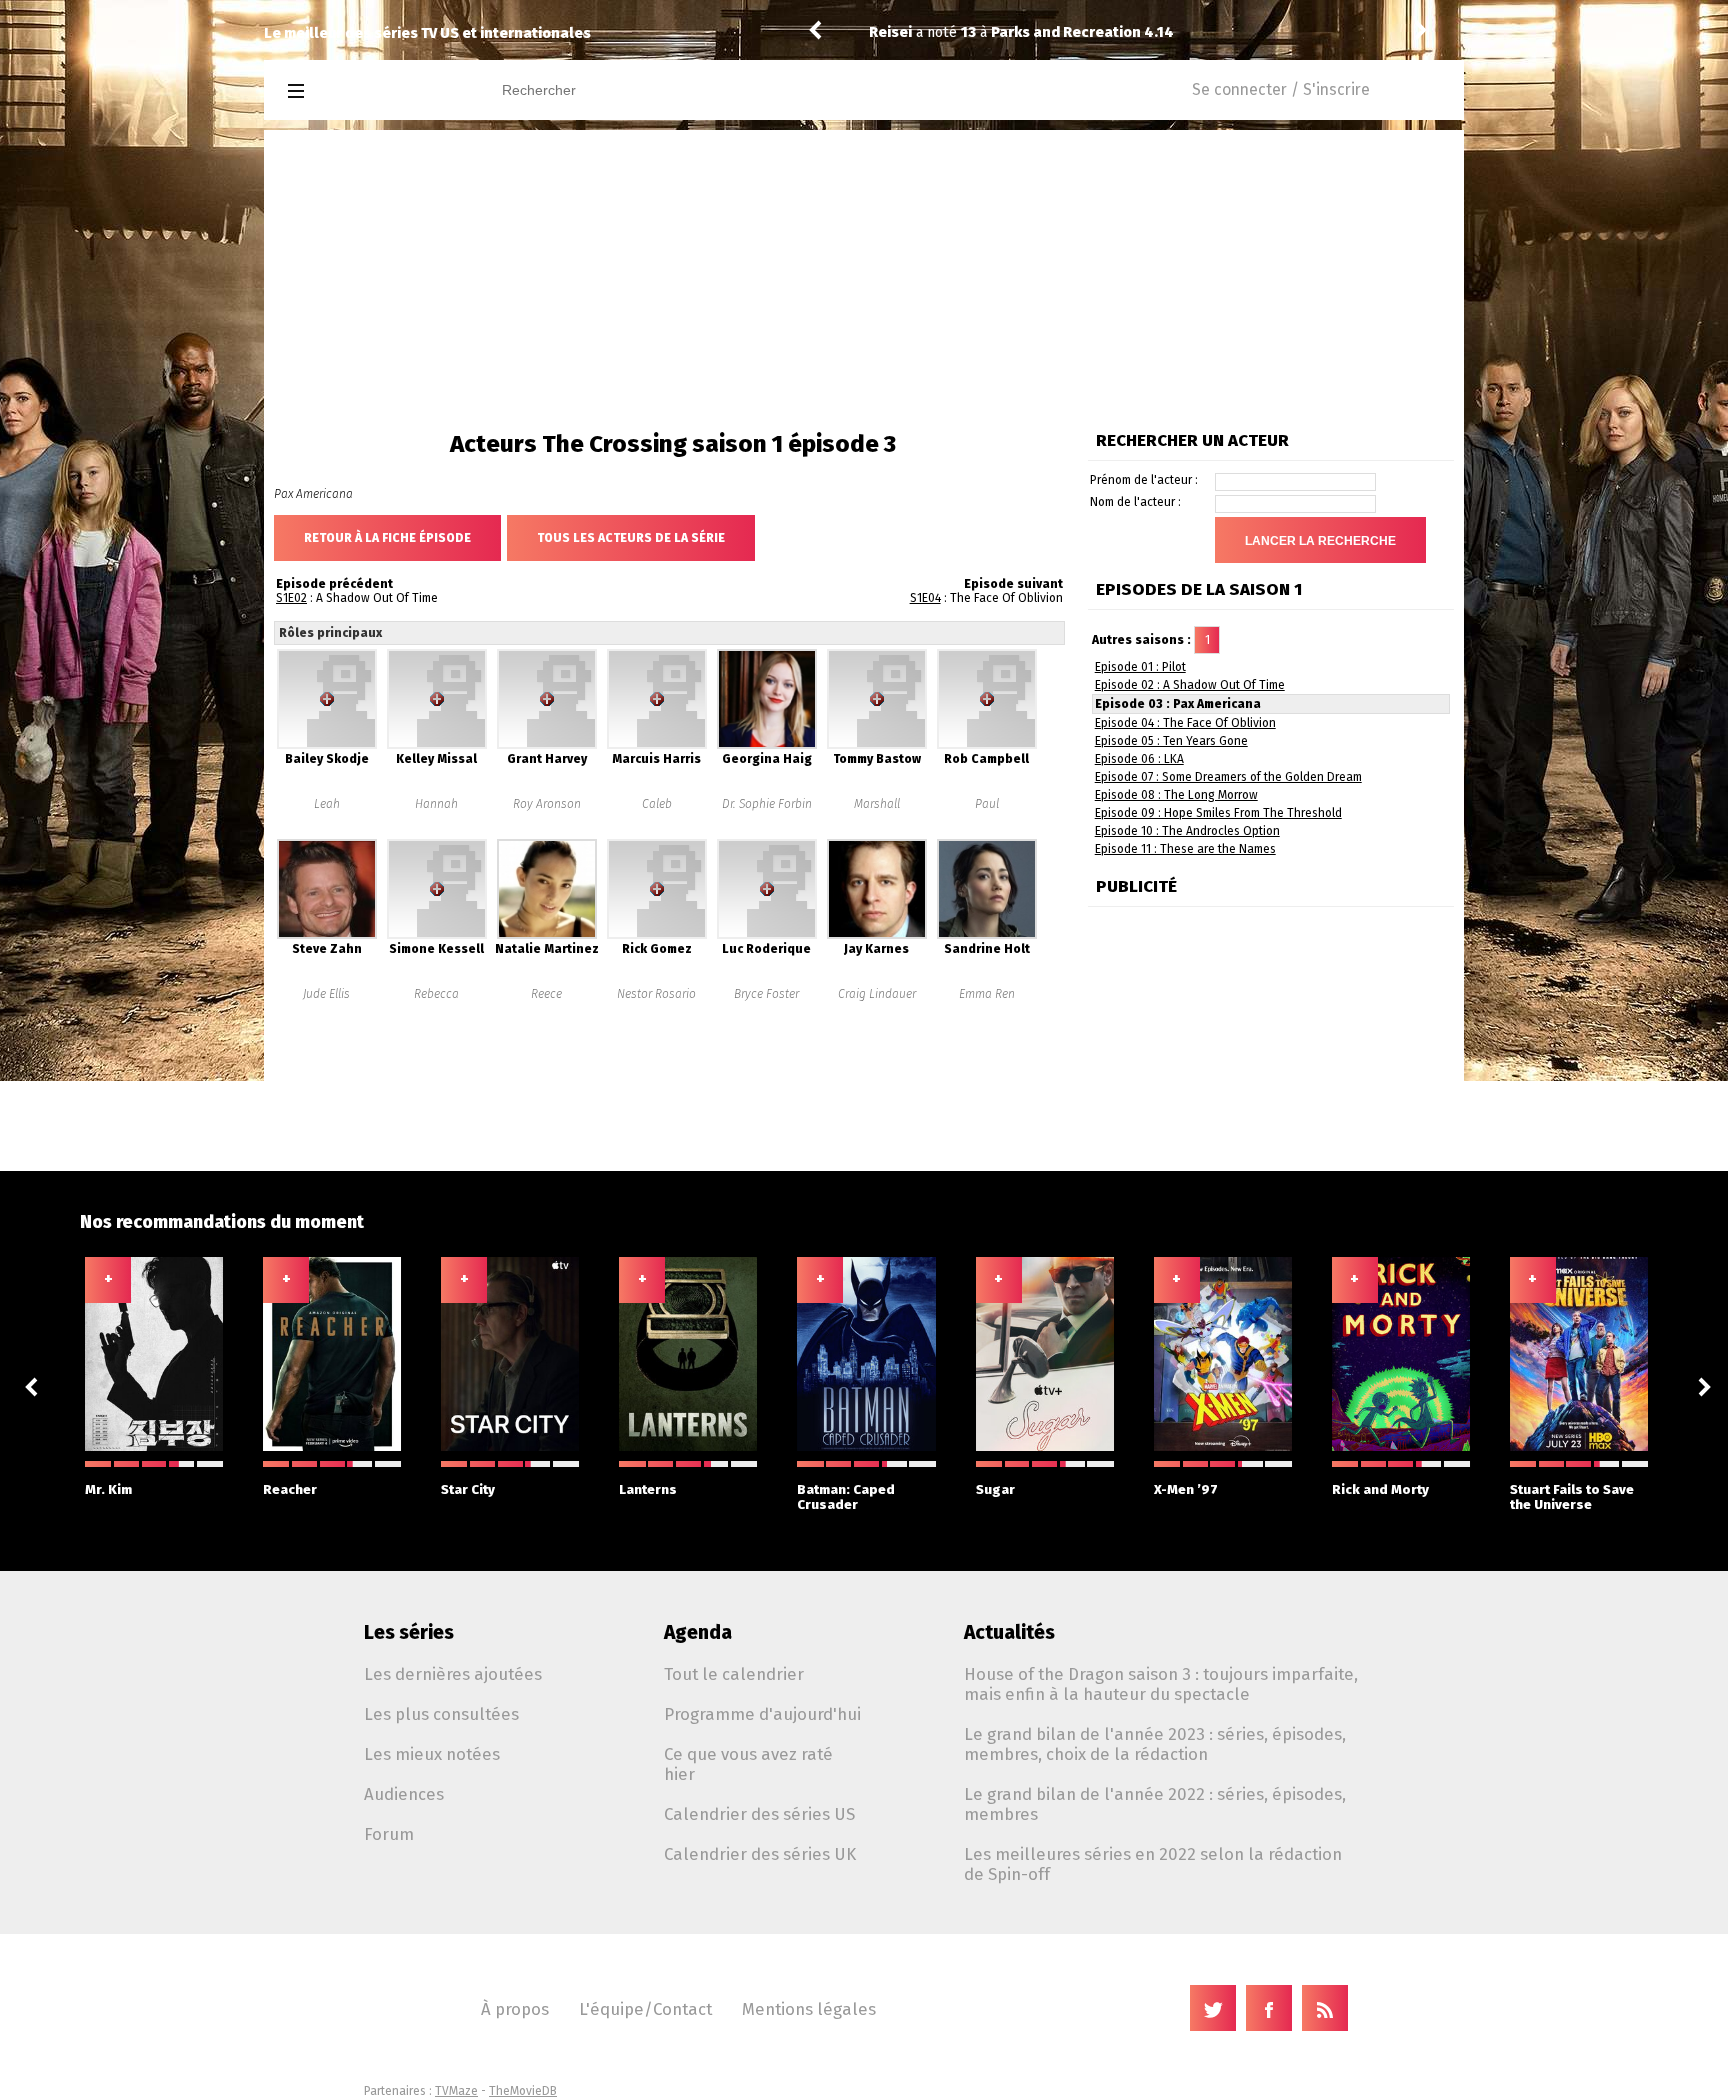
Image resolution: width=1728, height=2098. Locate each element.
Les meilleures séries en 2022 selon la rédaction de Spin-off (1153, 1864)
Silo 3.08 (1039, 32)
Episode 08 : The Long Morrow (1176, 795)
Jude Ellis (326, 994)
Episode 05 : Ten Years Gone (1171, 741)
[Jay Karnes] (877, 935)
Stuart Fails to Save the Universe (1572, 1497)
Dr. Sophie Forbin (767, 804)
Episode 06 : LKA (1139, 759)
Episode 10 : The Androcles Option (1187, 831)
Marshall (877, 804)
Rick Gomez (657, 949)
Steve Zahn (327, 949)
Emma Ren (987, 994)
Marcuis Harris (656, 759)
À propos (515, 2009)
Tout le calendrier (734, 1674)
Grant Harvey (547, 759)
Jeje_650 (899, 32)
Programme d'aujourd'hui (762, 1714)
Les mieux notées (432, 1754)
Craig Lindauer (877, 994)
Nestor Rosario (656, 994)
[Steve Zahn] (327, 935)
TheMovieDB (523, 2091)
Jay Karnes (876, 949)
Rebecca (436, 994)
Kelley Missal (436, 759)
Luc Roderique (766, 949)
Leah (327, 804)
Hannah (436, 804)
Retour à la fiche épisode (387, 538)
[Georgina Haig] (767, 745)
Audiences (404, 1794)
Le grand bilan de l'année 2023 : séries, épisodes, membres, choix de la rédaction (1155, 1744)
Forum (389, 1834)
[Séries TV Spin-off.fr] (375, 91)
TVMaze (456, 2091)
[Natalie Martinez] (547, 935)
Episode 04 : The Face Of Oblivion (1185, 723)
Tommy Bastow (877, 759)
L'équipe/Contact (645, 2009)
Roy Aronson (547, 804)
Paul (987, 804)
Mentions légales (809, 2009)
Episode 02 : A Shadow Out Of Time (1190, 685)
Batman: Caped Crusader (846, 1497)
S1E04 (925, 598)
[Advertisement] (864, 280)
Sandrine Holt (987, 949)
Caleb (657, 804)
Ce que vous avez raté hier (748, 1764)
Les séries (409, 1632)
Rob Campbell (986, 759)
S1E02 (291, 598)
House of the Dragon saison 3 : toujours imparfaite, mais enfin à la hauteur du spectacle (1161, 1684)
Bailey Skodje (327, 759)
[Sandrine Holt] (987, 935)
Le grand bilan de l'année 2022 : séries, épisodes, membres (1155, 1804)
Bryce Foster (766, 994)
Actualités (1009, 1632)
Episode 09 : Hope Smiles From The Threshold (1218, 813)
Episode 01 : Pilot (1140, 667)
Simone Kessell (436, 949)
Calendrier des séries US (759, 1814)
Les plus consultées (441, 1714)
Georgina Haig (767, 759)
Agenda (698, 1632)
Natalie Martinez (547, 949)
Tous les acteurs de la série (631, 538)
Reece (546, 994)
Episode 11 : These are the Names (1185, 849)
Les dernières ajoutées (453, 1674)
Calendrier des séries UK (760, 1854)
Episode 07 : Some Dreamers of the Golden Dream (1228, 777)
